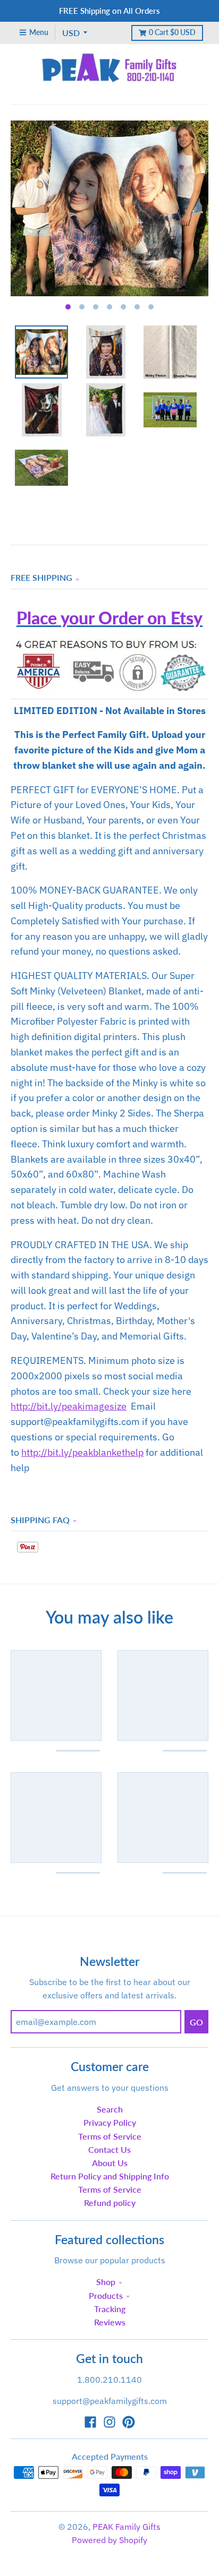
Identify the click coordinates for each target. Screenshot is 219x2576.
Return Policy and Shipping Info (110, 2176)
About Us (110, 2163)
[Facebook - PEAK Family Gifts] (90, 2422)
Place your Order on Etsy (109, 618)
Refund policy (110, 2203)
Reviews (110, 2322)
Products (106, 2295)
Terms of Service (110, 2136)
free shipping (41, 577)
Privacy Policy (110, 2122)
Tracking (110, 2309)
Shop (106, 2282)
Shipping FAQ (40, 1520)
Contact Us (109, 2149)
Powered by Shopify (109, 2540)
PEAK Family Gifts (127, 2527)
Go (196, 2022)
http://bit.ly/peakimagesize (69, 1406)
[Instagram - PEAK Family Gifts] (109, 2422)
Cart (172, 32)
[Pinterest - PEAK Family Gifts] (129, 2422)
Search (110, 2109)
